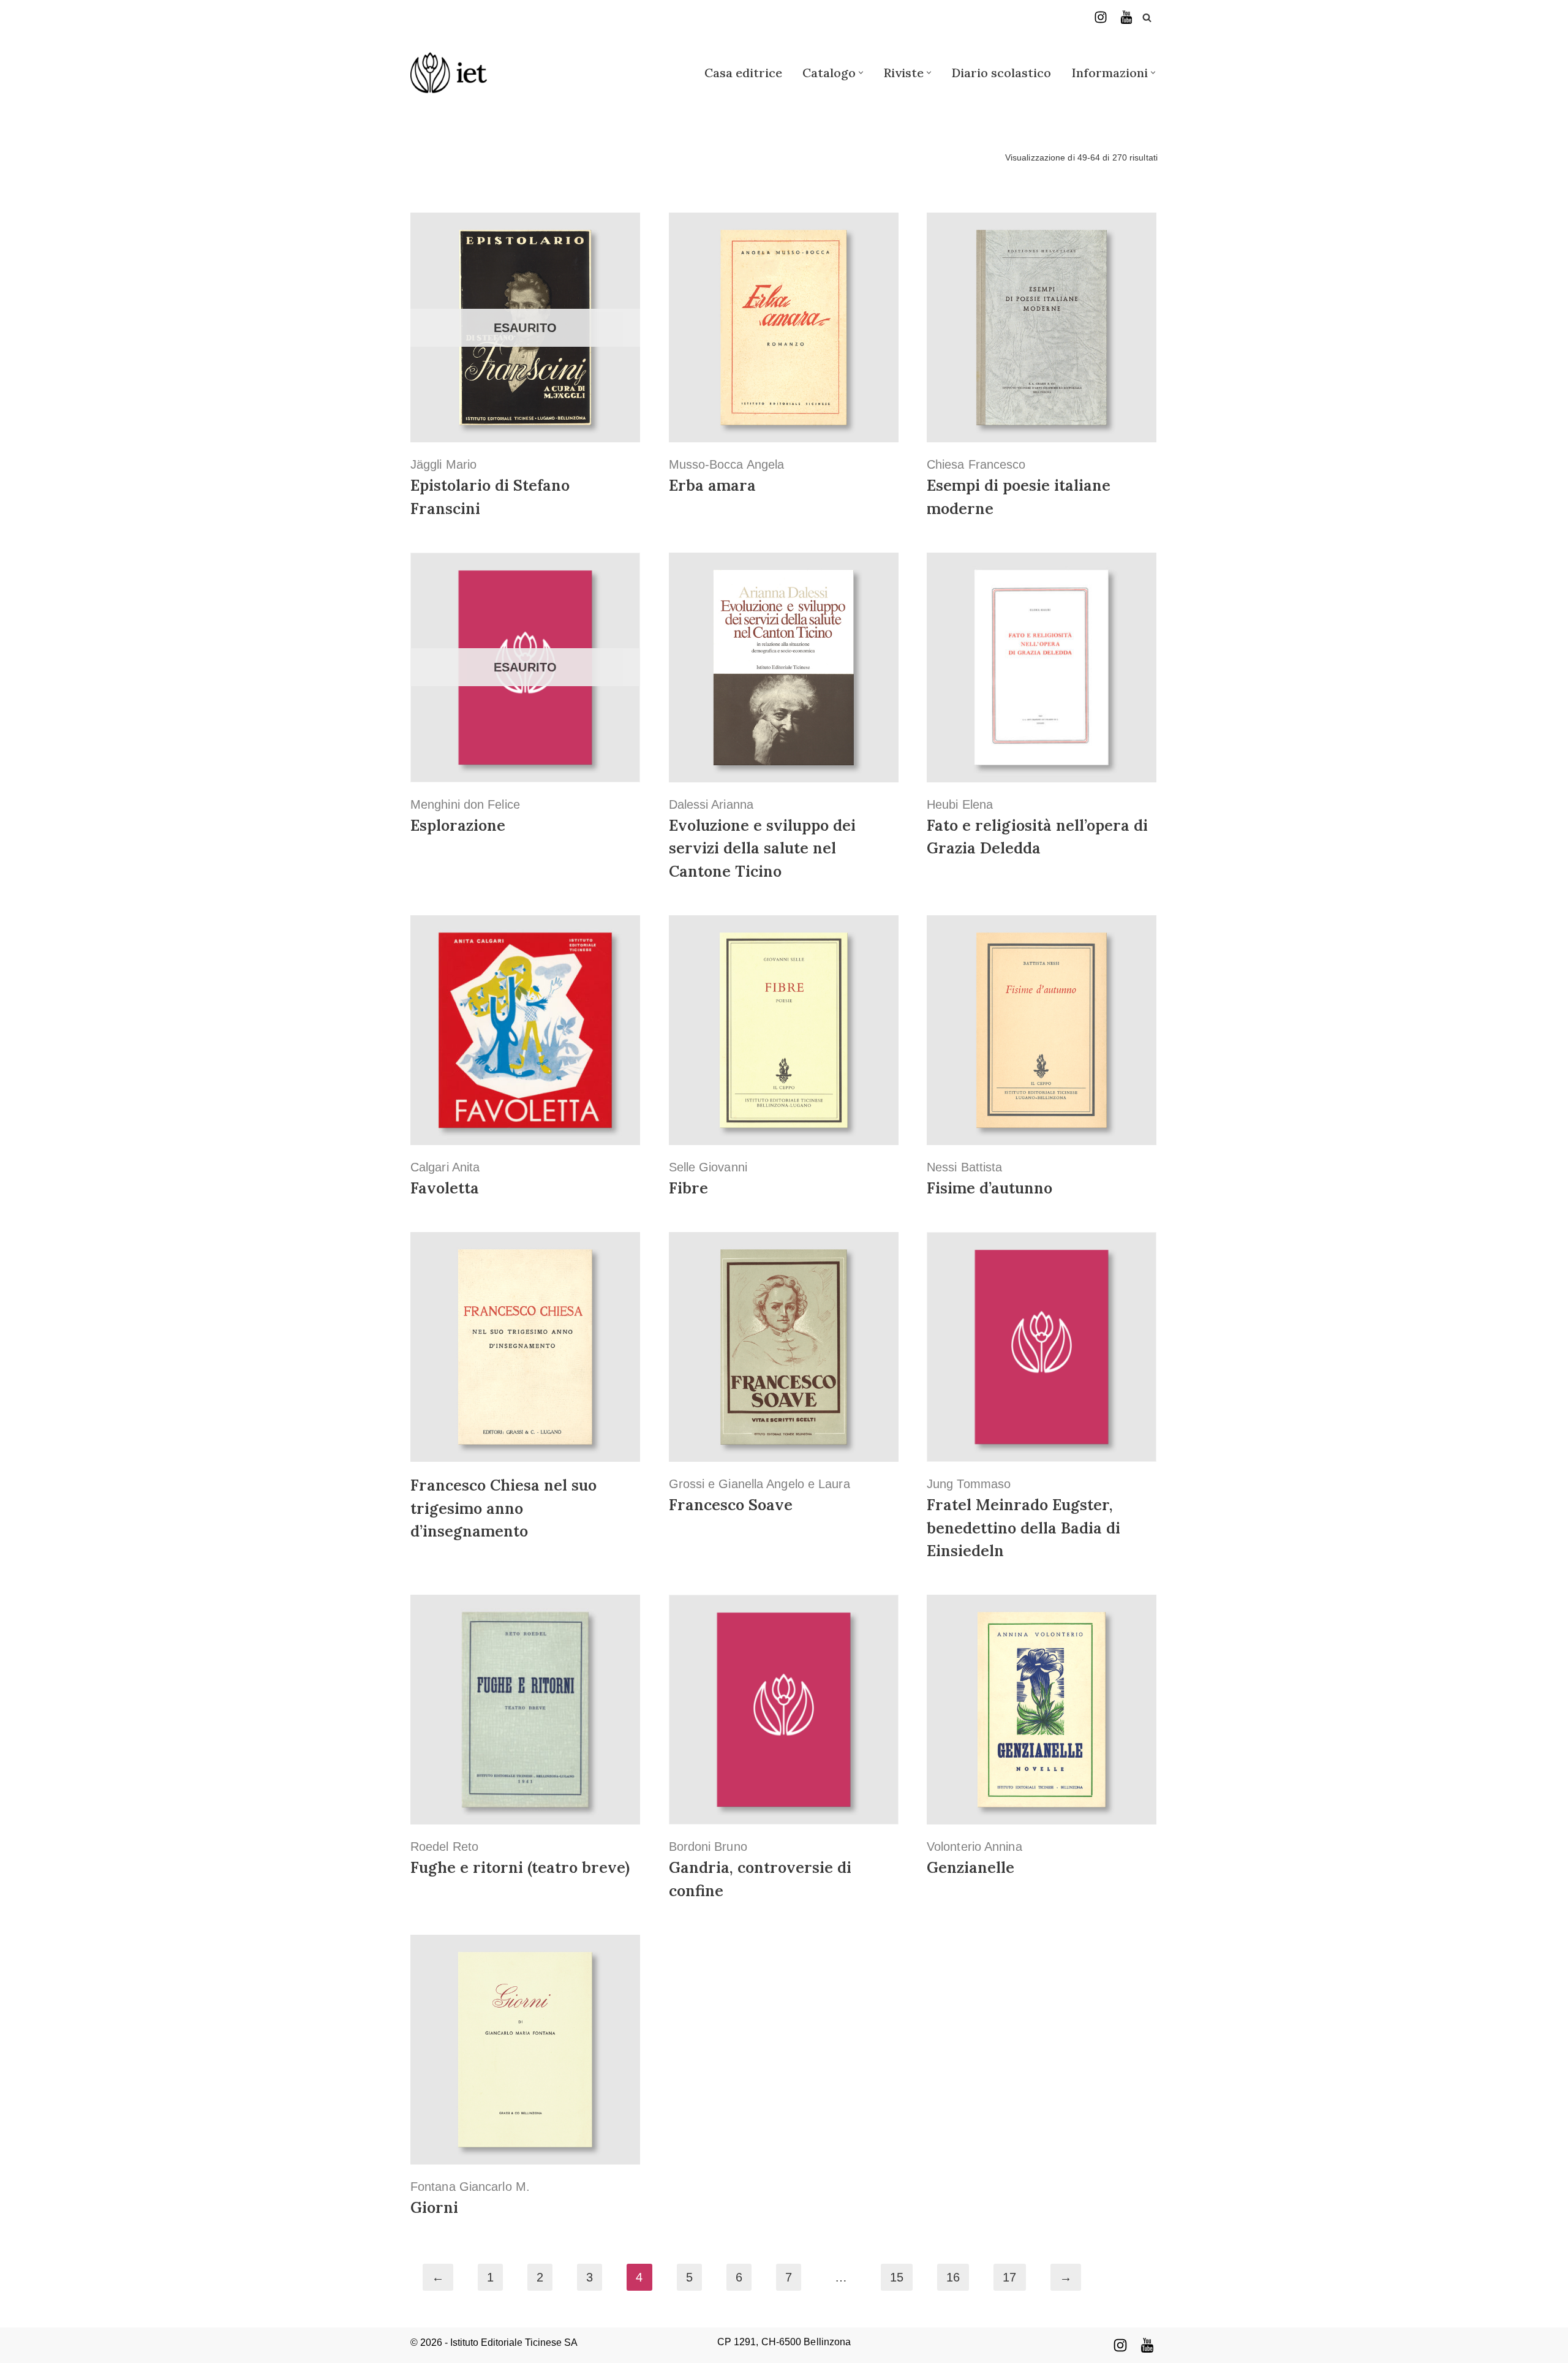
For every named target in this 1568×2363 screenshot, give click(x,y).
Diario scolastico (1001, 73)
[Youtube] (1147, 2345)
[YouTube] (1126, 17)
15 (897, 2277)
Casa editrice (743, 73)
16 (953, 2277)
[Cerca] (1147, 17)
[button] (861, 73)
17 (1009, 2277)
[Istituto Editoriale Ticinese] (449, 73)
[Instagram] (1101, 17)
